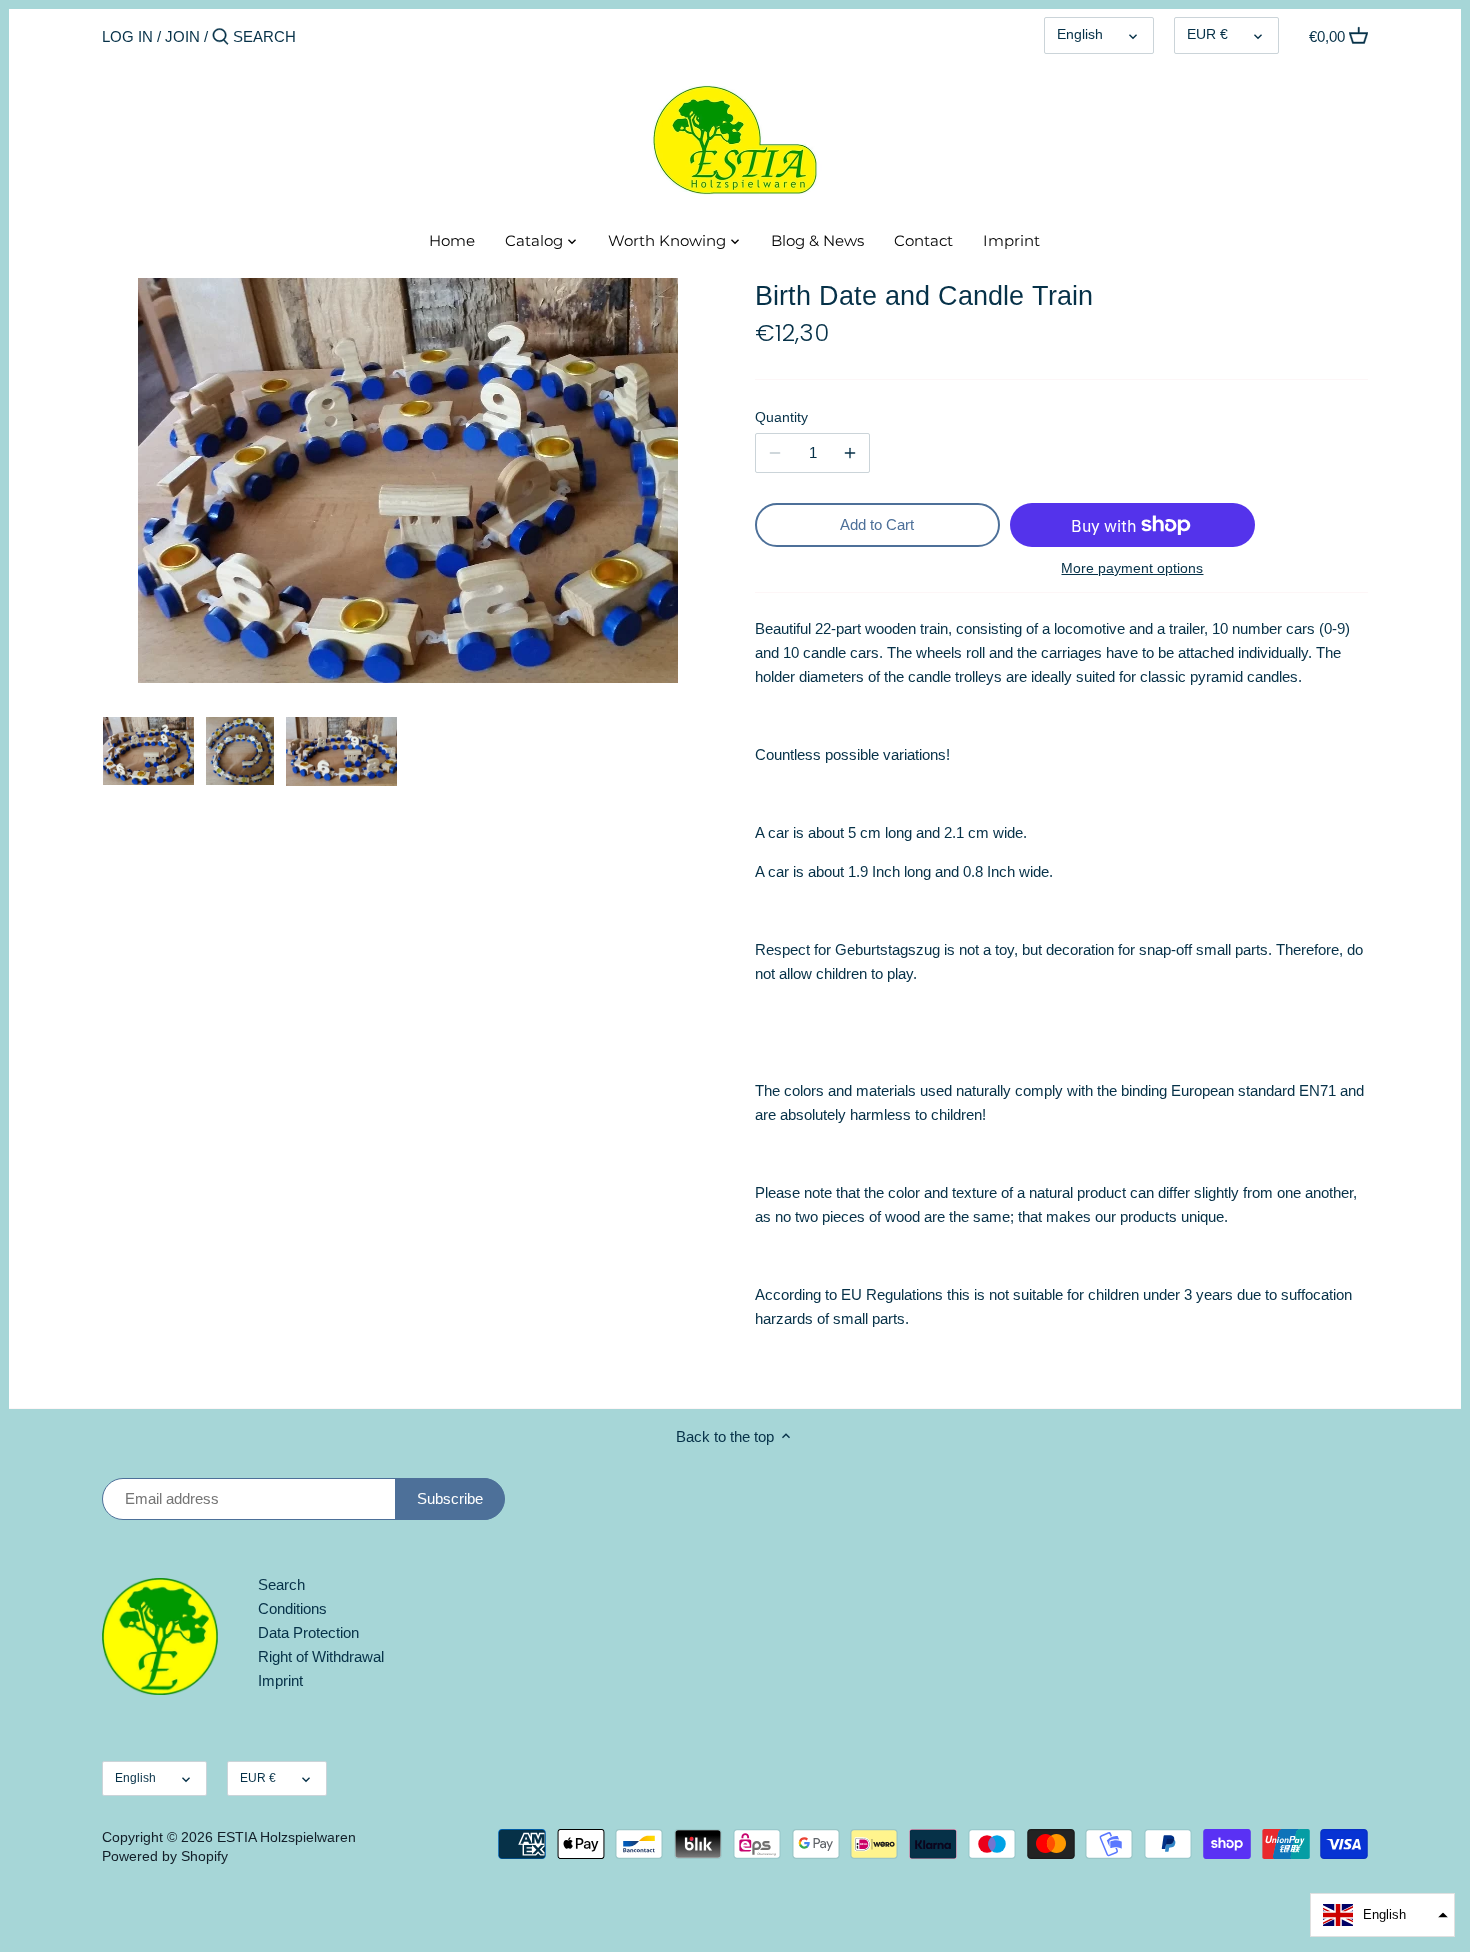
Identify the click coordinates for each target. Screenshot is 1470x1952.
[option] (148, 751)
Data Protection (308, 1632)
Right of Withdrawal (321, 1656)
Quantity (781, 417)
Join (182, 36)
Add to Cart (877, 524)
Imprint (280, 1680)
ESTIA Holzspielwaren (286, 1837)
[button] (1382, 1915)
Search (281, 1584)
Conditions (292, 1608)
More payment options (1132, 568)
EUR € (1207, 34)
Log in (127, 36)
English (1080, 34)
